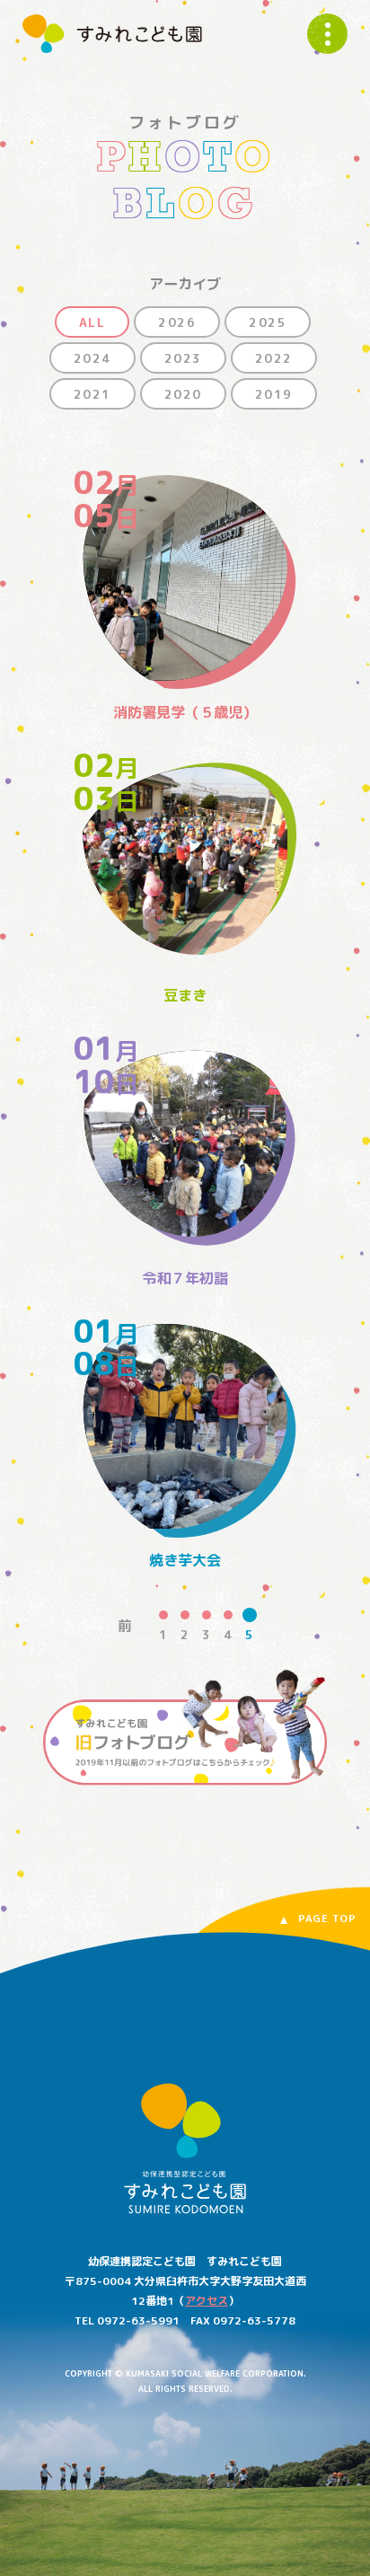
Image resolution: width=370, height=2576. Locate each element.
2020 (183, 394)
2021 (92, 394)
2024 (92, 358)
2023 (183, 358)
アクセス (207, 2301)
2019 (274, 394)
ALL (92, 322)
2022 (274, 358)
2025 (268, 322)
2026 (177, 322)
